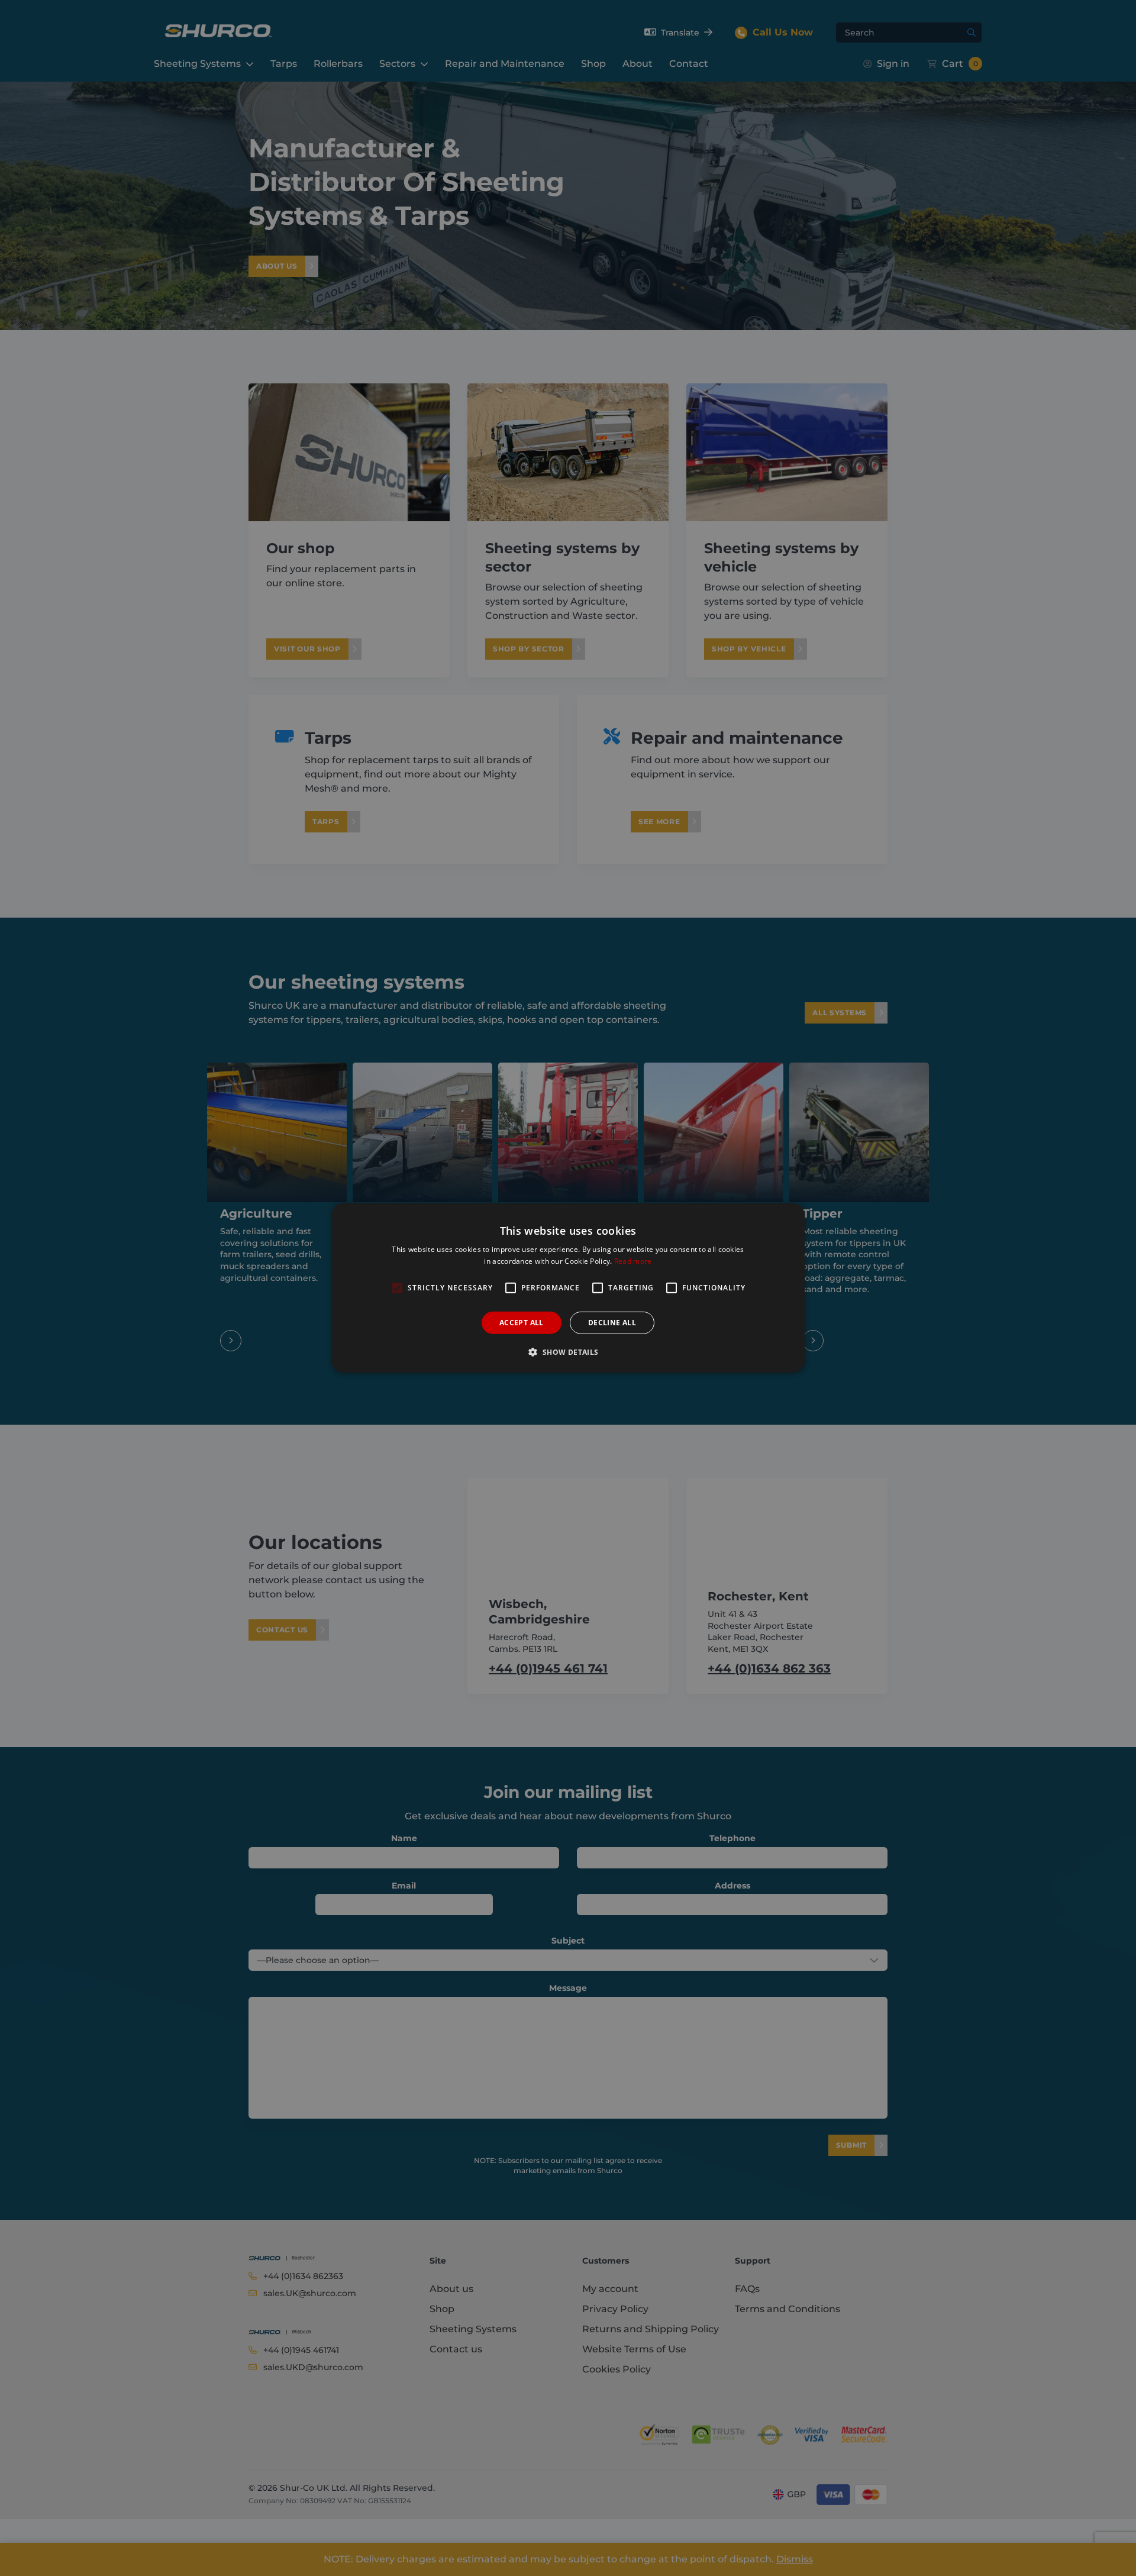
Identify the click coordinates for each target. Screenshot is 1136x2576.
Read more (633, 1261)
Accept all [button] (522, 1323)
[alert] (568, 1288)
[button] (568, 1352)
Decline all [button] (612, 1323)
